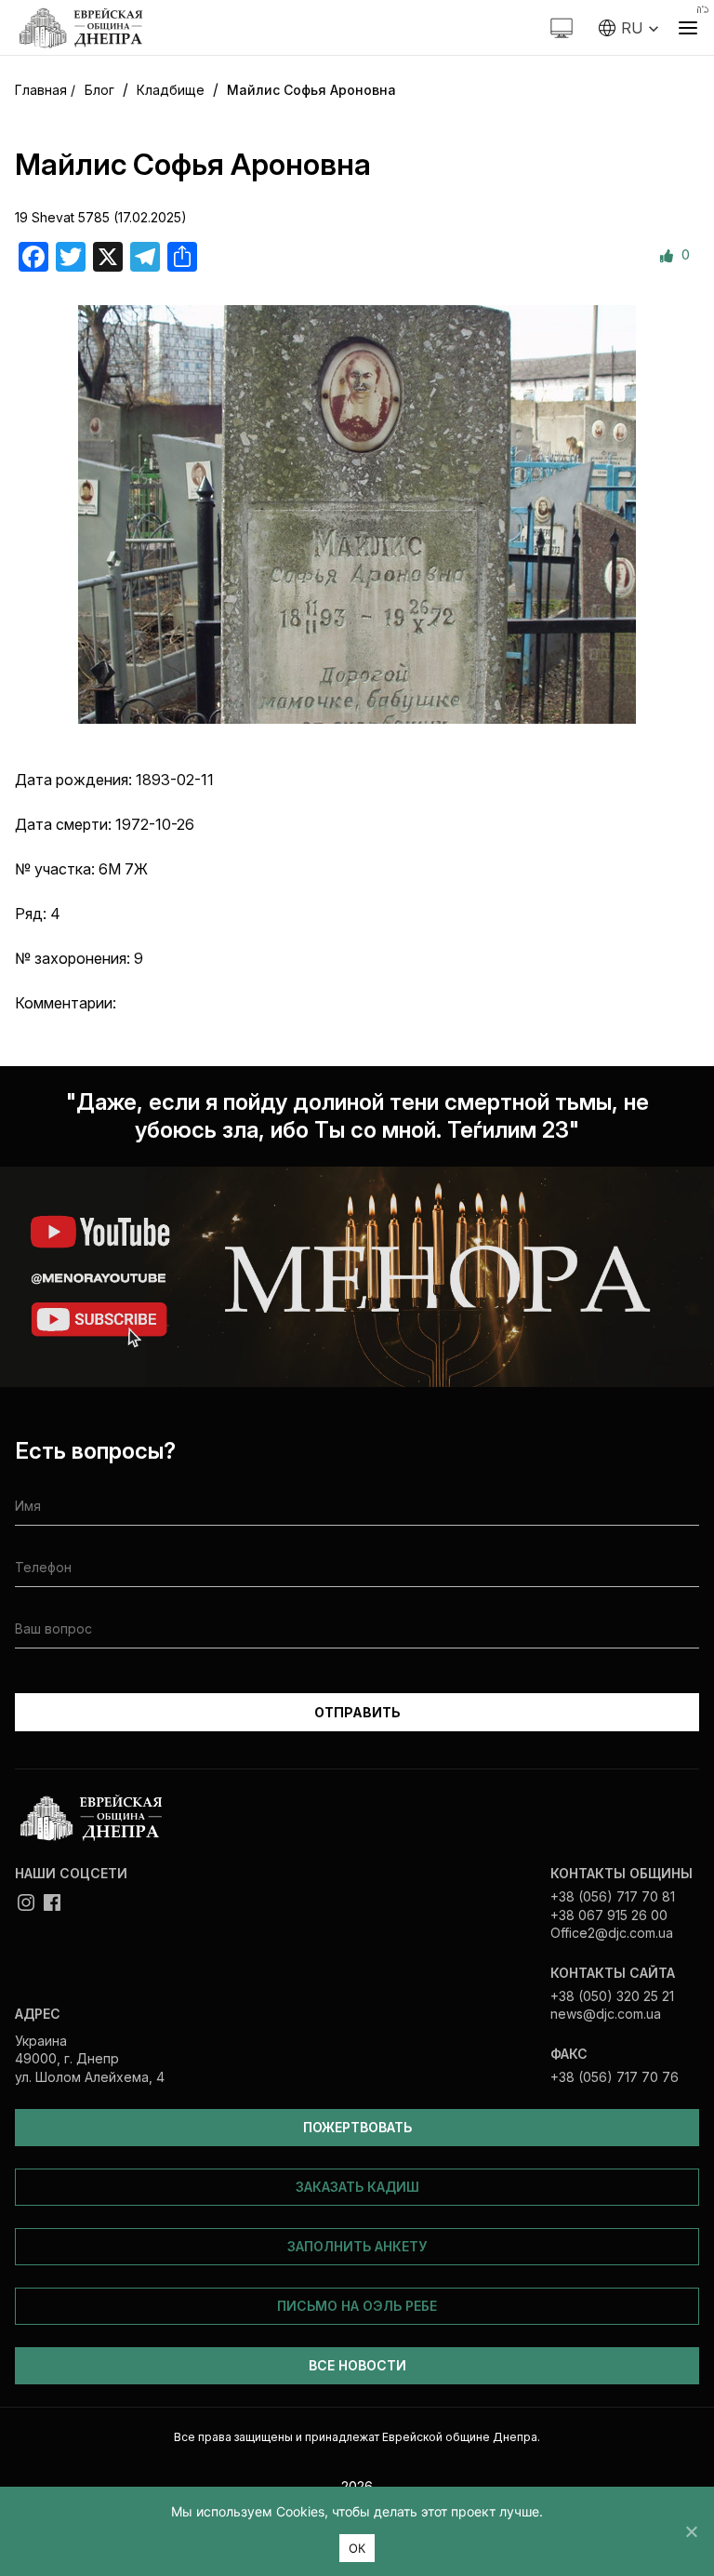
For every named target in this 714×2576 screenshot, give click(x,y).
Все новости (357, 2365)
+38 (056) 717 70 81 (613, 1896)
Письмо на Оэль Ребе (357, 2306)
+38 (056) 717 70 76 (615, 2077)
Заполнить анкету (357, 2246)
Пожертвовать (357, 2127)
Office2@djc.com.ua (612, 1933)
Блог (99, 90)
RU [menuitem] (632, 28)
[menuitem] (629, 28)
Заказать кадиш (357, 2187)
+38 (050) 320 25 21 (612, 1996)
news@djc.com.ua (606, 2014)
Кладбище (171, 90)
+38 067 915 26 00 (609, 1915)
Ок (357, 2548)
